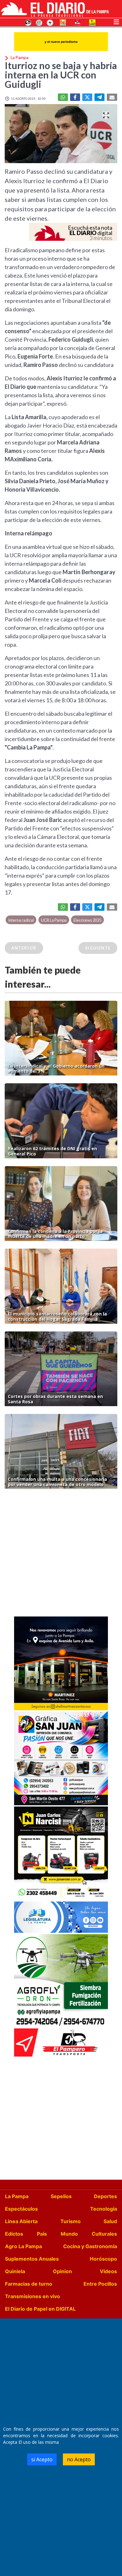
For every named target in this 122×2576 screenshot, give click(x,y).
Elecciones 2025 (87, 920)
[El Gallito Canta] (28, 22)
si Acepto (42, 2459)
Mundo (69, 2234)
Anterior (24, 948)
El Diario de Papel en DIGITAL (40, 2309)
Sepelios (61, 2196)
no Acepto (79, 2459)
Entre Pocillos (100, 2284)
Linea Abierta (21, 2221)
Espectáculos (21, 2209)
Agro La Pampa (23, 2246)
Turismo (71, 2221)
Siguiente (98, 948)
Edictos (14, 2234)
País (42, 2234)
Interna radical (21, 920)
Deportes (105, 2196)
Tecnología (104, 2209)
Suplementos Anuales (32, 2259)
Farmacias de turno (29, 2284)
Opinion (62, 2271)
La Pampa (17, 2196)
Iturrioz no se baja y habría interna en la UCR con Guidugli (61, 75)
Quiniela (15, 2271)
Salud (110, 2221)
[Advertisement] (61, 1554)
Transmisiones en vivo (33, 2296)
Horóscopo (103, 2259)
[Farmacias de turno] (50, 22)
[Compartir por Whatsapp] (63, 97)
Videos (108, 2271)
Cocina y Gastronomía (90, 2246)
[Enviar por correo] (112, 97)
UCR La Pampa (54, 920)
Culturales (104, 2234)
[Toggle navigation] (116, 21)
